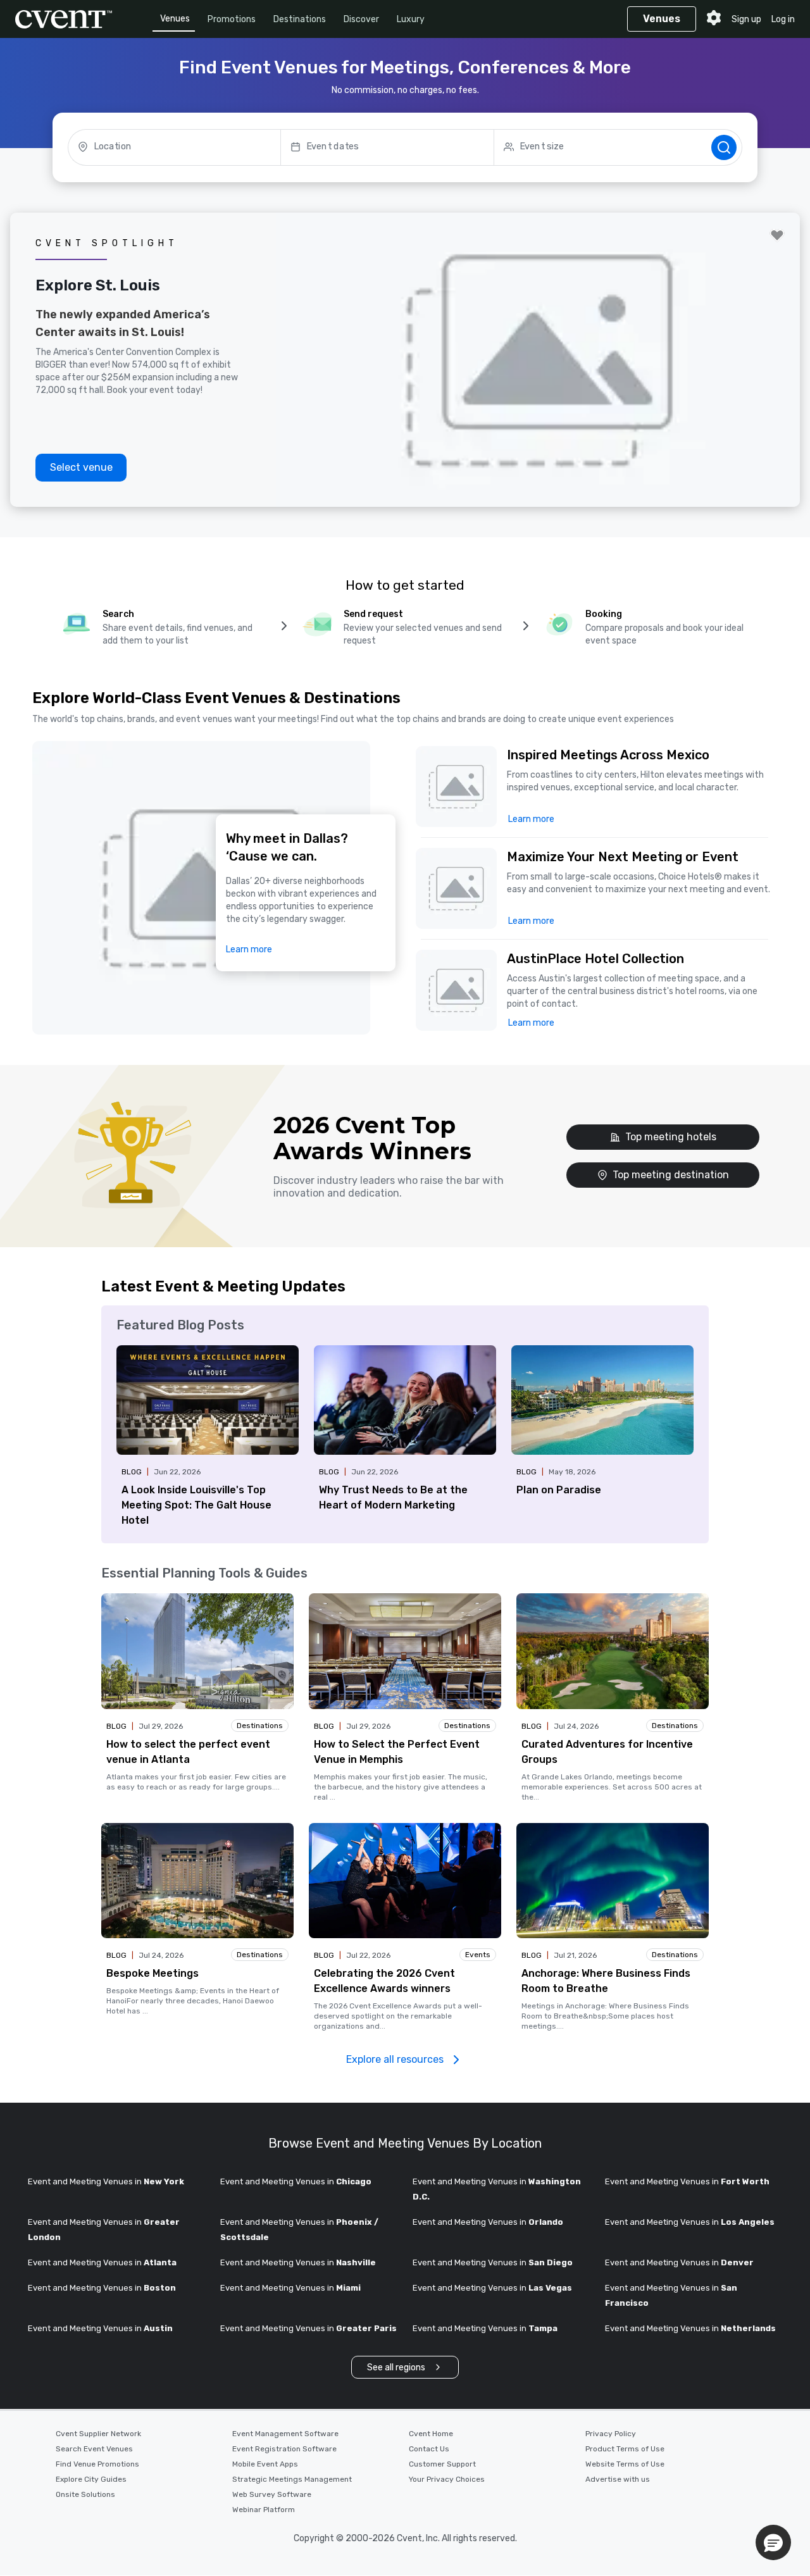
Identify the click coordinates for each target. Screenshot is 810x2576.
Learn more (249, 949)
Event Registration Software (284, 2449)
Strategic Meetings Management (292, 2479)
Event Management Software (285, 2434)
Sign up (746, 19)
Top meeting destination (671, 1175)
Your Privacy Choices (447, 2479)
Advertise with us (618, 2479)
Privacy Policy (611, 2434)
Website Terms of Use (625, 2464)
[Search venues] (724, 147)
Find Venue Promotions (97, 2464)
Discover (361, 19)
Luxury (411, 19)
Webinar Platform (264, 2510)
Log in (783, 19)
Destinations (300, 19)
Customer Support (442, 2464)
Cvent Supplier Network (98, 2434)
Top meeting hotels (671, 1137)
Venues (175, 19)
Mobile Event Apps (265, 2464)
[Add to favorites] (777, 235)
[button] (640, 787)
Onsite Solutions (85, 2494)
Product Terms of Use (625, 2449)
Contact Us (429, 2449)
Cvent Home (431, 2434)
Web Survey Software (272, 2494)
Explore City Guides (91, 2479)
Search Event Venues (94, 2449)
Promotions (232, 19)
